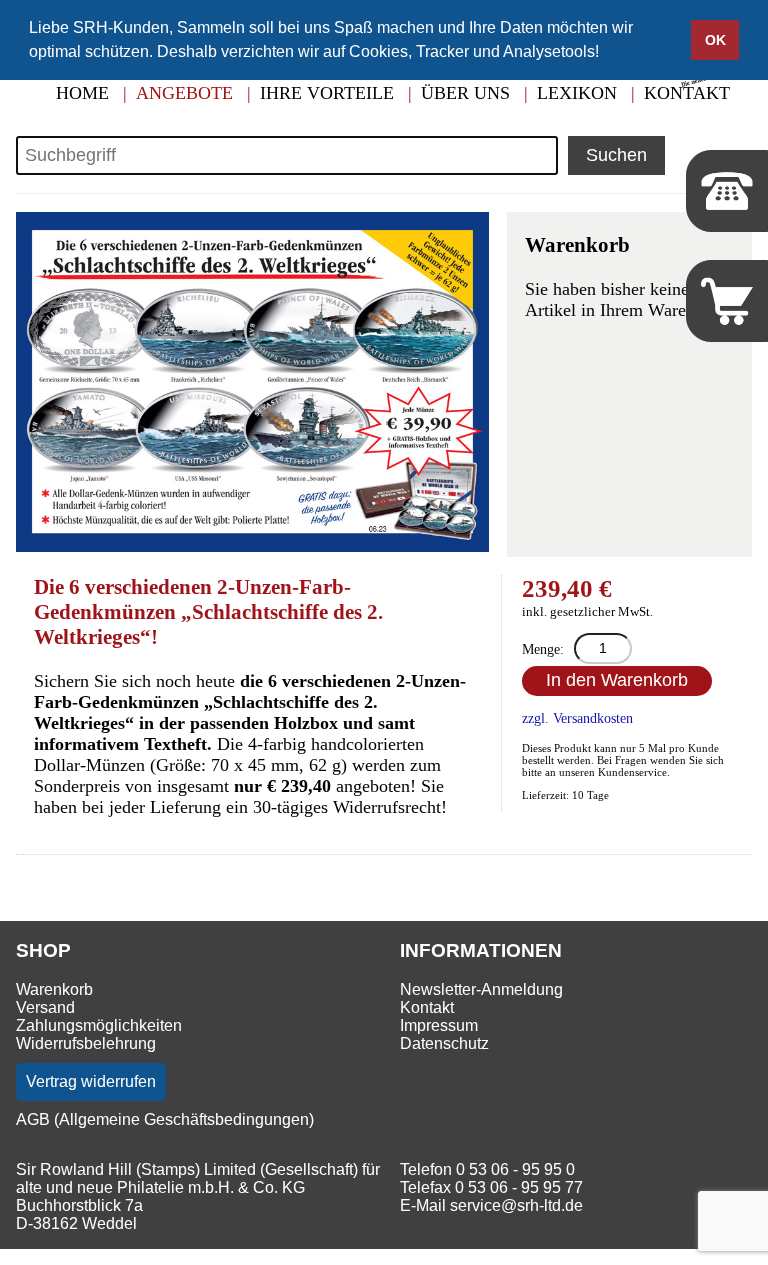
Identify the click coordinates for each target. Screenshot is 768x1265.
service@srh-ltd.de (516, 1205)
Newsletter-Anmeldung (481, 989)
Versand (45, 1007)
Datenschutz (444, 1043)
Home (82, 93)
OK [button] (715, 40)
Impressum (439, 1025)
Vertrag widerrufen (91, 1081)
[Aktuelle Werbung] (711, 84)
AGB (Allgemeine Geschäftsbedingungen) (165, 1119)
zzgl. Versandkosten (577, 718)
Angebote (184, 93)
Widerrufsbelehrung (86, 1043)
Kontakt (427, 1007)
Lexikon (577, 93)
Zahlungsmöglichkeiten (99, 1025)
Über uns (465, 93)
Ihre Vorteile (327, 93)
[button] (606, 54)
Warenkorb (54, 989)
